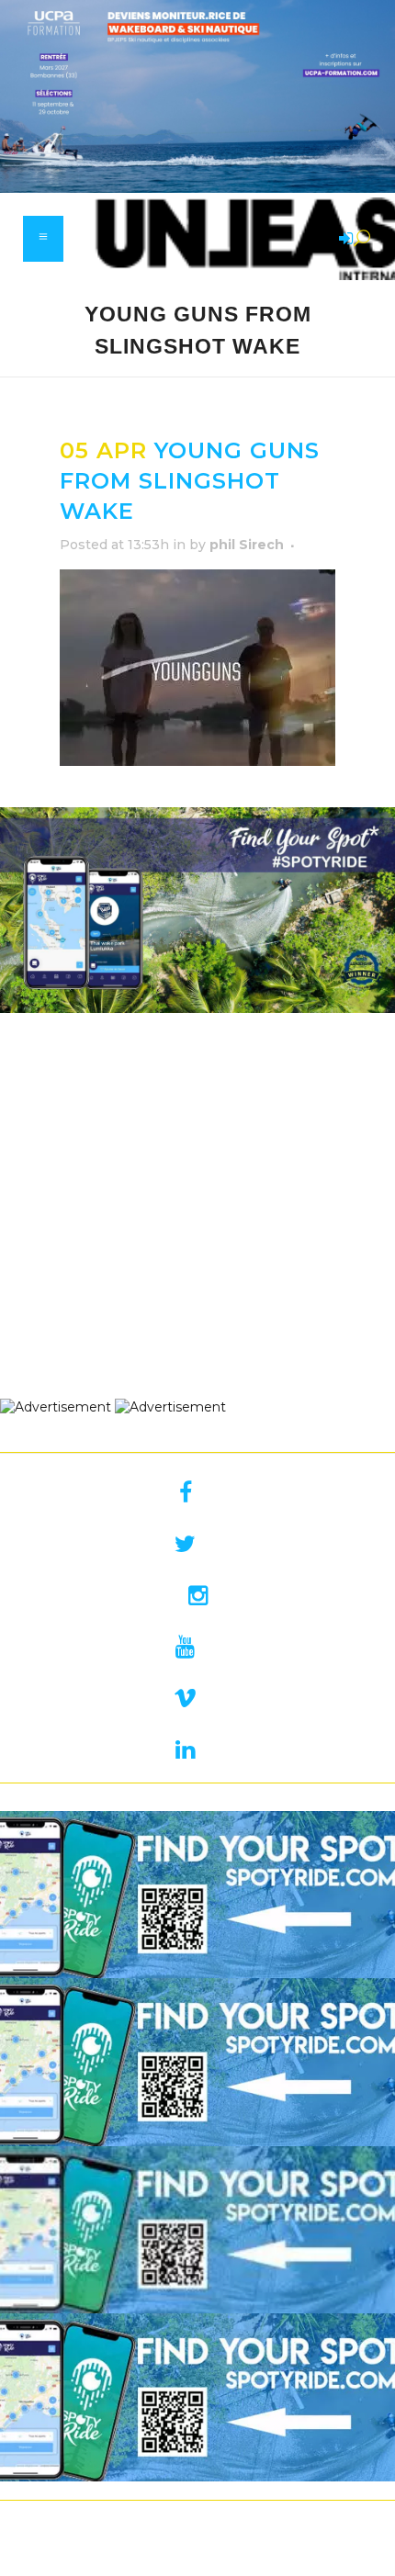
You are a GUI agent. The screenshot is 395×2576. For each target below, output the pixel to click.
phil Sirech (247, 545)
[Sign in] (343, 240)
